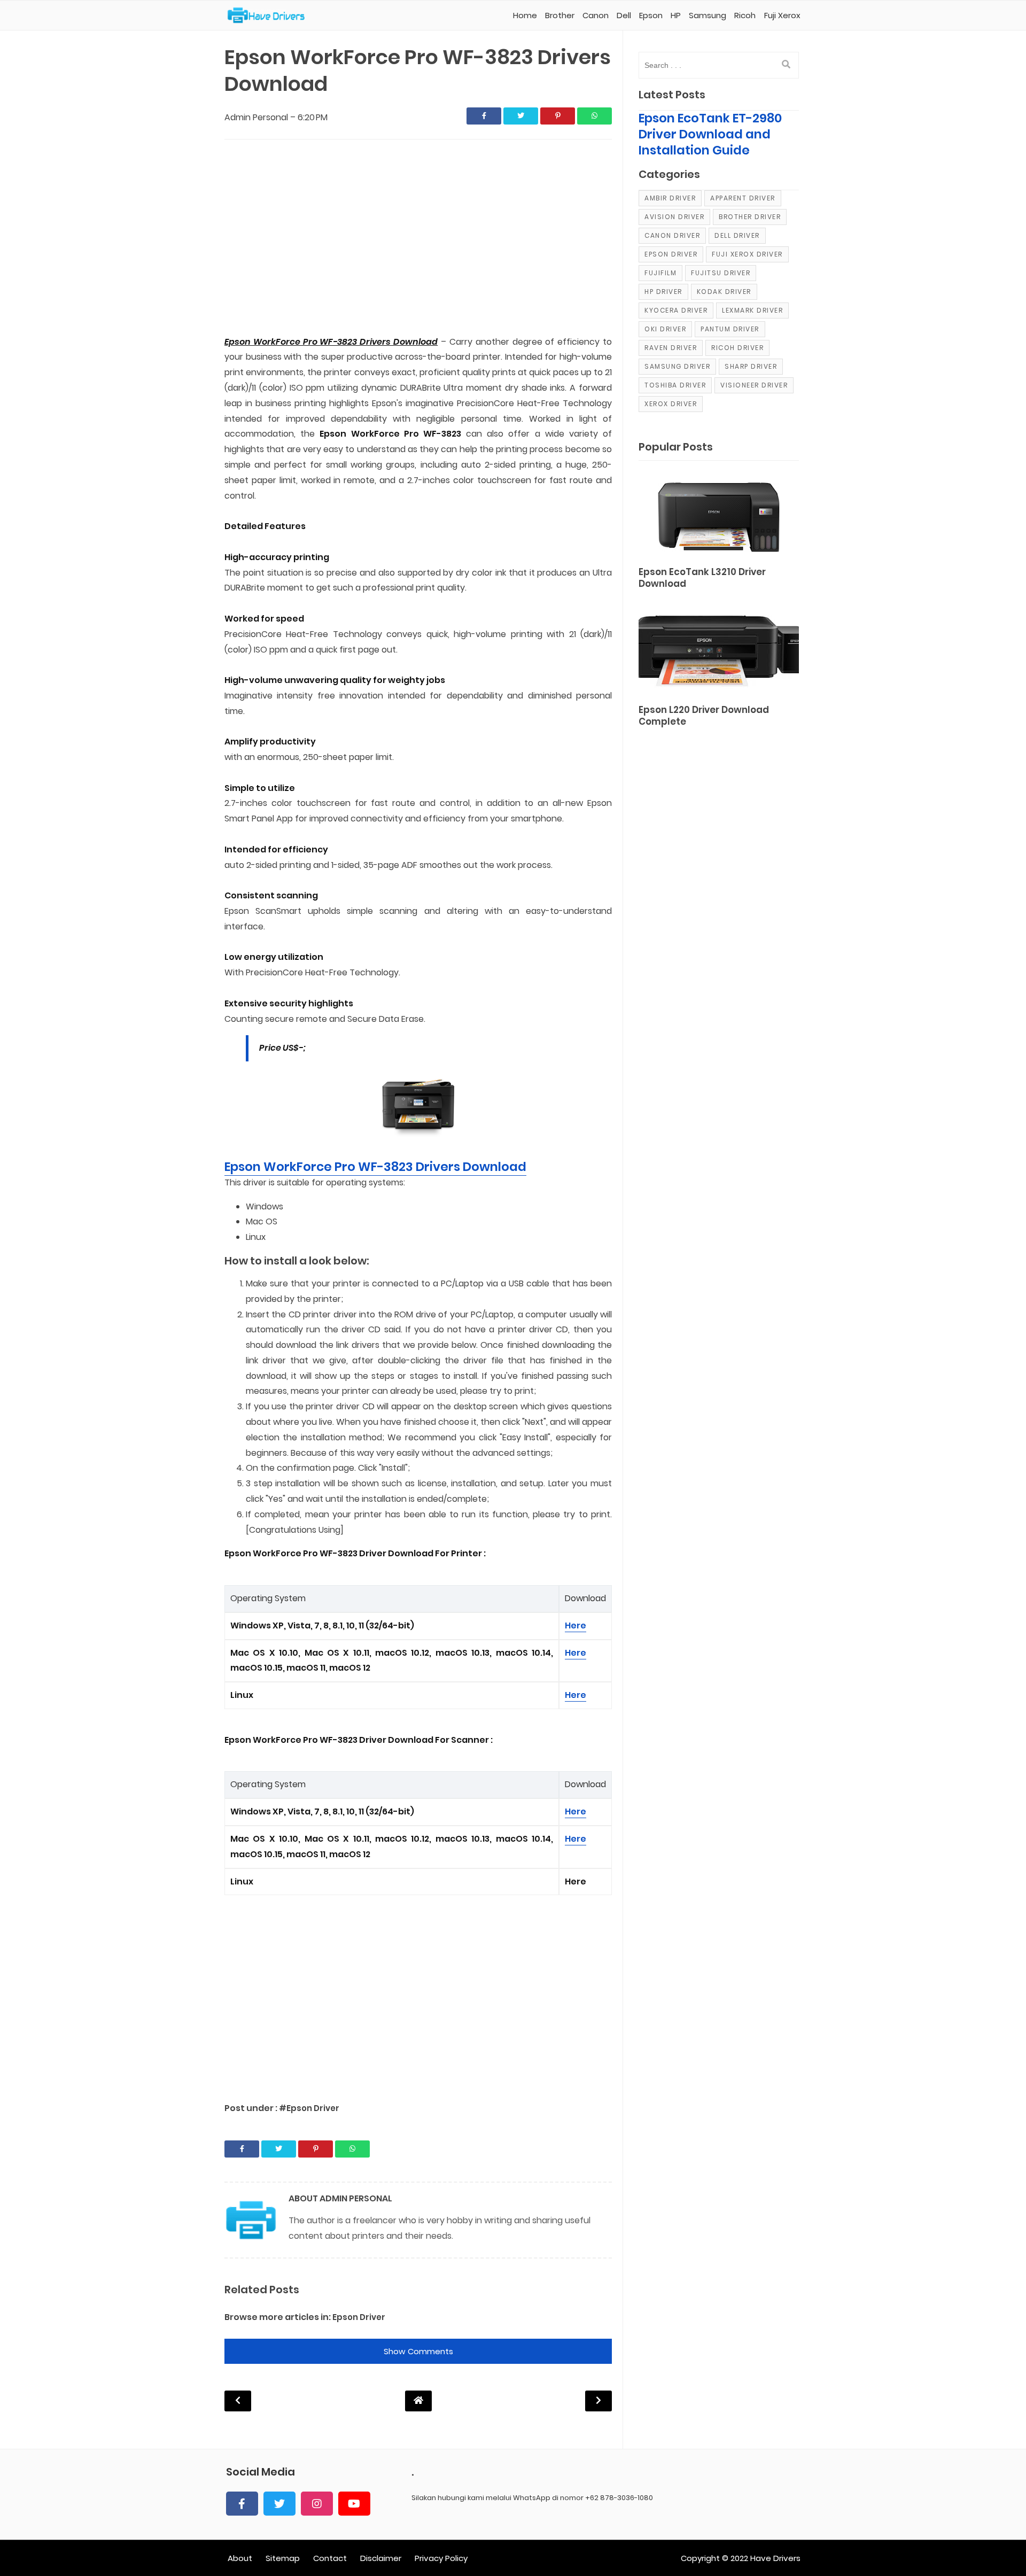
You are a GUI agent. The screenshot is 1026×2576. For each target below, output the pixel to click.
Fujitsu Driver (721, 273)
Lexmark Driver (752, 310)
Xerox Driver (671, 404)
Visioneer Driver (754, 385)
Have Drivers (775, 2558)
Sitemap (283, 2558)
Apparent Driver (743, 198)
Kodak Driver (724, 292)
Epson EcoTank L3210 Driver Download (702, 578)
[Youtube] (354, 2504)
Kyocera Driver (676, 310)
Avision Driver (674, 217)
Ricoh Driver (737, 348)
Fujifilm (660, 273)
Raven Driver (671, 348)
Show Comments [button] (418, 2351)
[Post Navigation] (418, 2400)
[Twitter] (279, 2504)
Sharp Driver (751, 366)
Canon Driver (672, 235)
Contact (330, 2558)
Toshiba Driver (675, 385)
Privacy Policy (441, 2558)
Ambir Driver (670, 198)
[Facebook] (242, 2504)
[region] (418, 238)
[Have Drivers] (270, 15)
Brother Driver (750, 217)
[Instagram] (317, 2504)
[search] (786, 65)
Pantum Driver (730, 329)
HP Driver (663, 292)
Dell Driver (737, 235)
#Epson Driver (309, 2108)
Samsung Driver (677, 366)
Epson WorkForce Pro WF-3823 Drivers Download (375, 1167)
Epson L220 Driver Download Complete (704, 716)
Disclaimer (381, 2558)
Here (576, 1625)
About (240, 2558)
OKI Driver (665, 329)
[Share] (484, 116)
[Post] (719, 515)
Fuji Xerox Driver (747, 254)
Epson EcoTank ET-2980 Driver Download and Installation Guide (710, 134)
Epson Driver (359, 2317)
